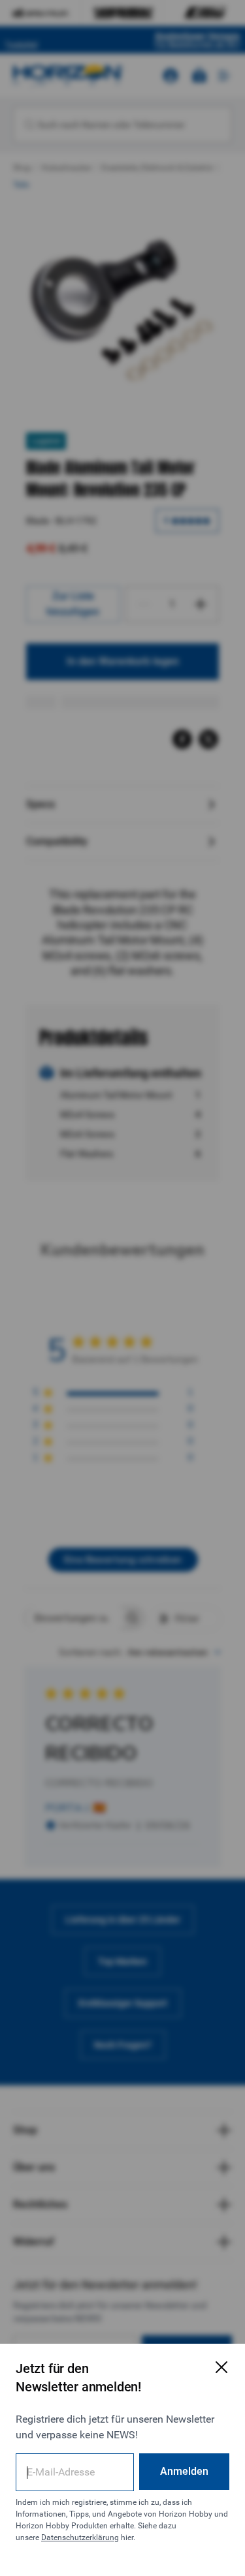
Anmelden (184, 2471)
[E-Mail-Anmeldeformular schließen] (221, 2367)
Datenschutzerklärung (80, 2538)
